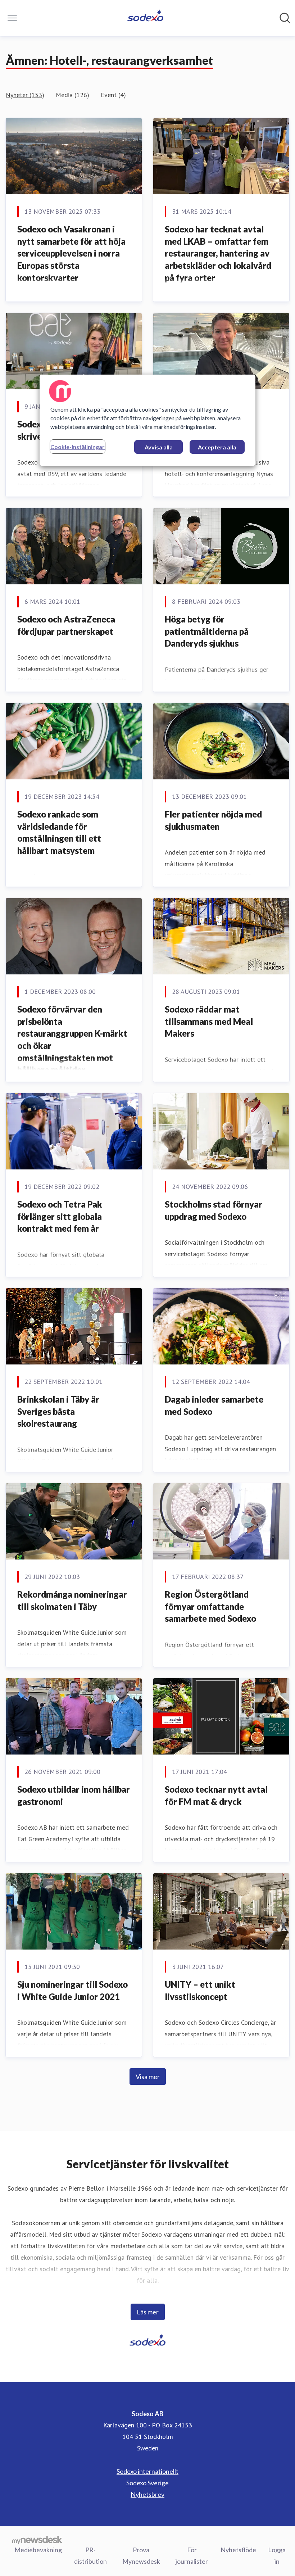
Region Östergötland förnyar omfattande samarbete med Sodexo (210, 1606)
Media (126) (72, 95)
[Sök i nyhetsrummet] (285, 18)
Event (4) (113, 95)
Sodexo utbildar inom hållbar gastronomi (74, 1795)
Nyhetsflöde (238, 2550)
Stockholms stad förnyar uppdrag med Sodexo (214, 1210)
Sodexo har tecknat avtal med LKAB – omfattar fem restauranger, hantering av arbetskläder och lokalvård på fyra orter (218, 253)
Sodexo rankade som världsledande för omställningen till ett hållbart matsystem (59, 832)
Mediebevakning (38, 2550)
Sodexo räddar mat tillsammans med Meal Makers (209, 1021)
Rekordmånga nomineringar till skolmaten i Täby (72, 1600)
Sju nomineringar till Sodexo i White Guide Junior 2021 (72, 1990)
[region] (147, 420)
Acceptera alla (217, 447)
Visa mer (148, 2077)
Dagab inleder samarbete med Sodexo (214, 1405)
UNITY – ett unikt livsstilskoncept (200, 1990)
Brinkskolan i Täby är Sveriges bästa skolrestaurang (58, 1411)
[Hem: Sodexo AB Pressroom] (146, 18)
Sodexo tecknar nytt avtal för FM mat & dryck (216, 1795)
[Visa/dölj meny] (12, 18)
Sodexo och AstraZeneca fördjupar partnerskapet (66, 625)
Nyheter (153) (25, 95)
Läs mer (148, 2312)
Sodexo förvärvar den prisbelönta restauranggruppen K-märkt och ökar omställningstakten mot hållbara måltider (72, 1039)
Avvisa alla (159, 447)
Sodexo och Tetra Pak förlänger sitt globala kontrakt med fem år (60, 1216)
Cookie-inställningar (78, 447)
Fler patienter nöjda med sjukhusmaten (213, 820)
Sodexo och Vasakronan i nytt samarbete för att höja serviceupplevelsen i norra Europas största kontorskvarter (71, 253)
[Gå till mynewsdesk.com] (37, 2540)
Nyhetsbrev (147, 2494)
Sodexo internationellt (147, 2471)
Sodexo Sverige (147, 2483)
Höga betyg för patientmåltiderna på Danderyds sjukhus (207, 631)
